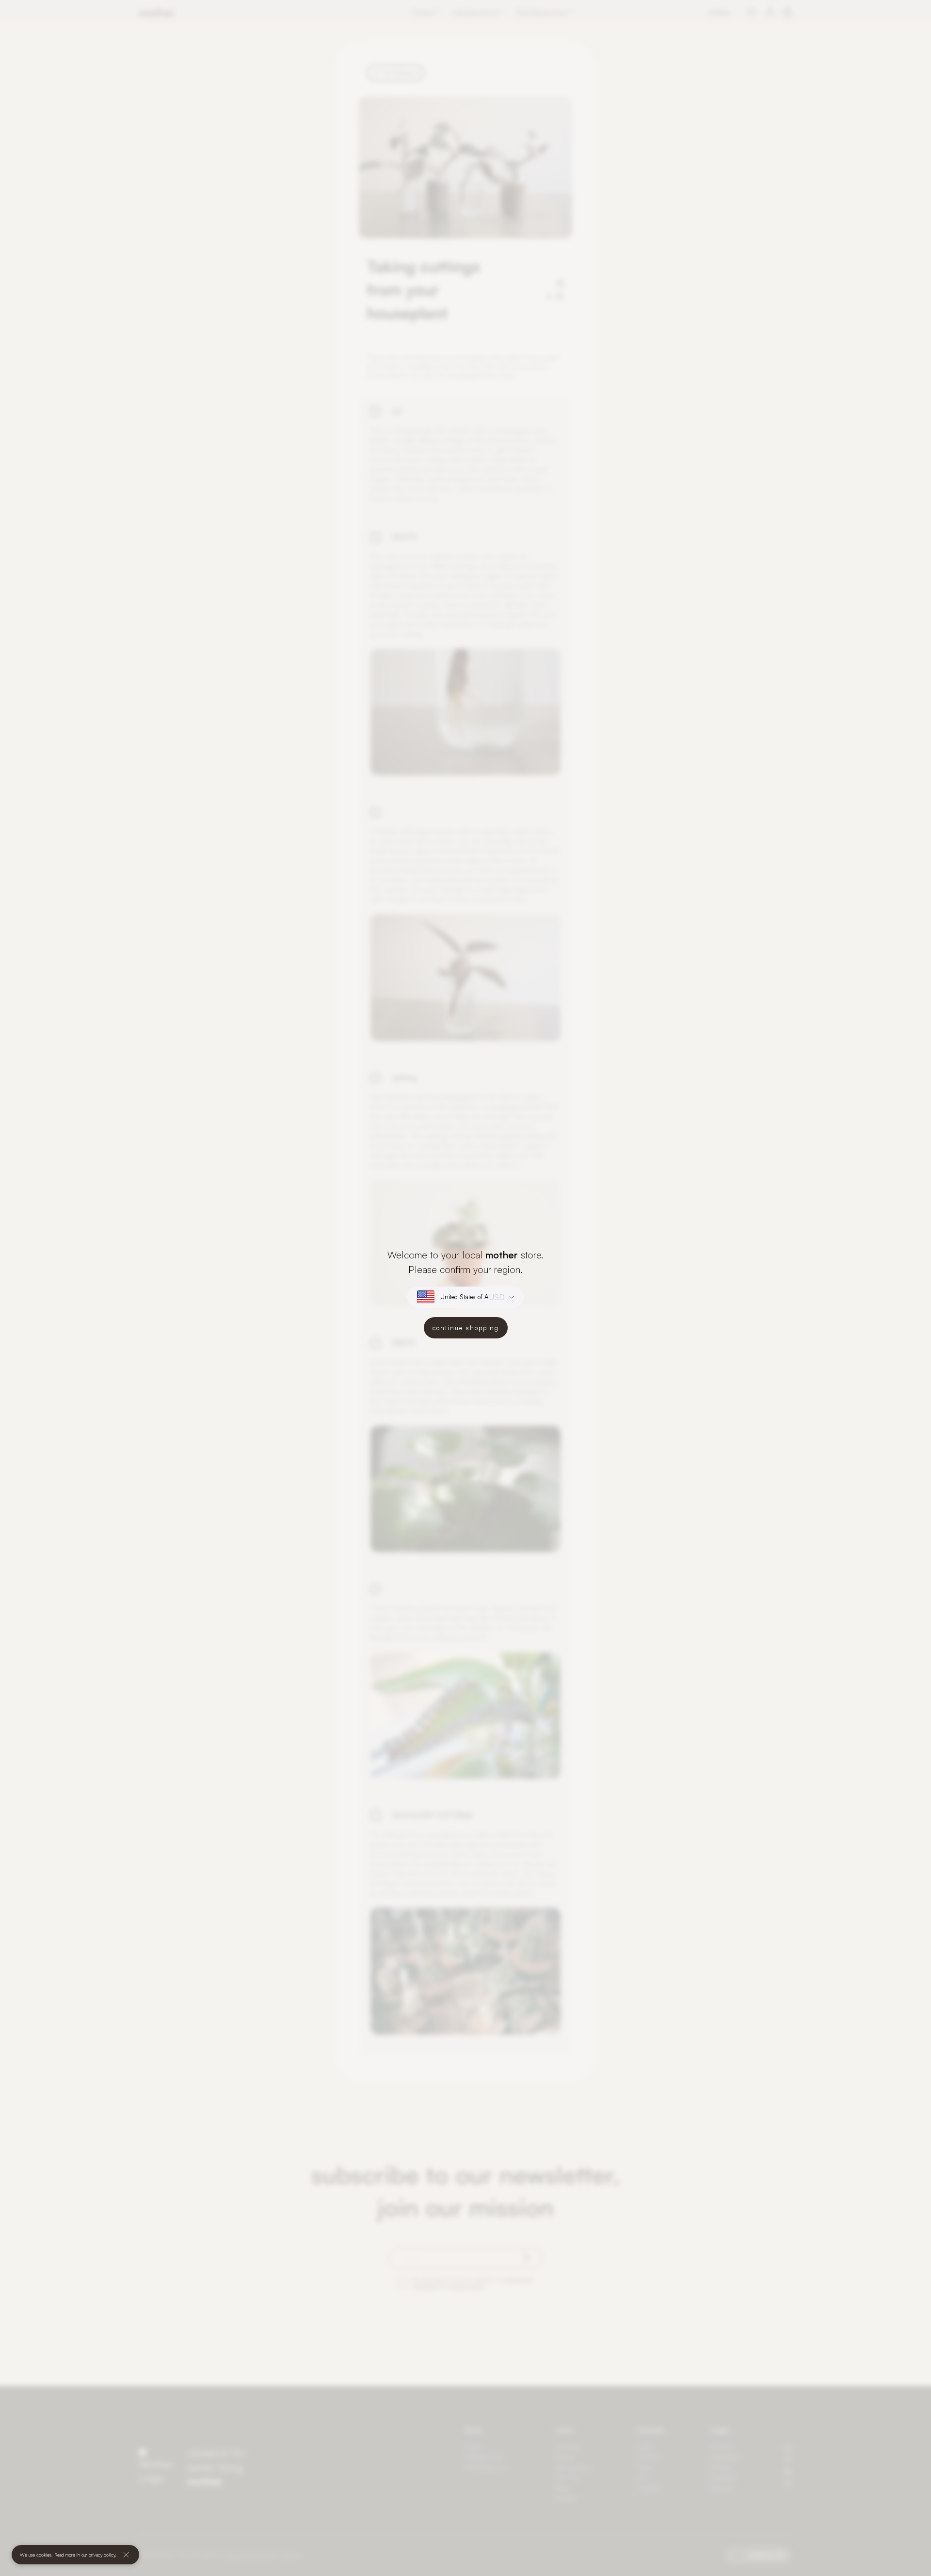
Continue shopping (466, 1328)
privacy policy (102, 2555)
